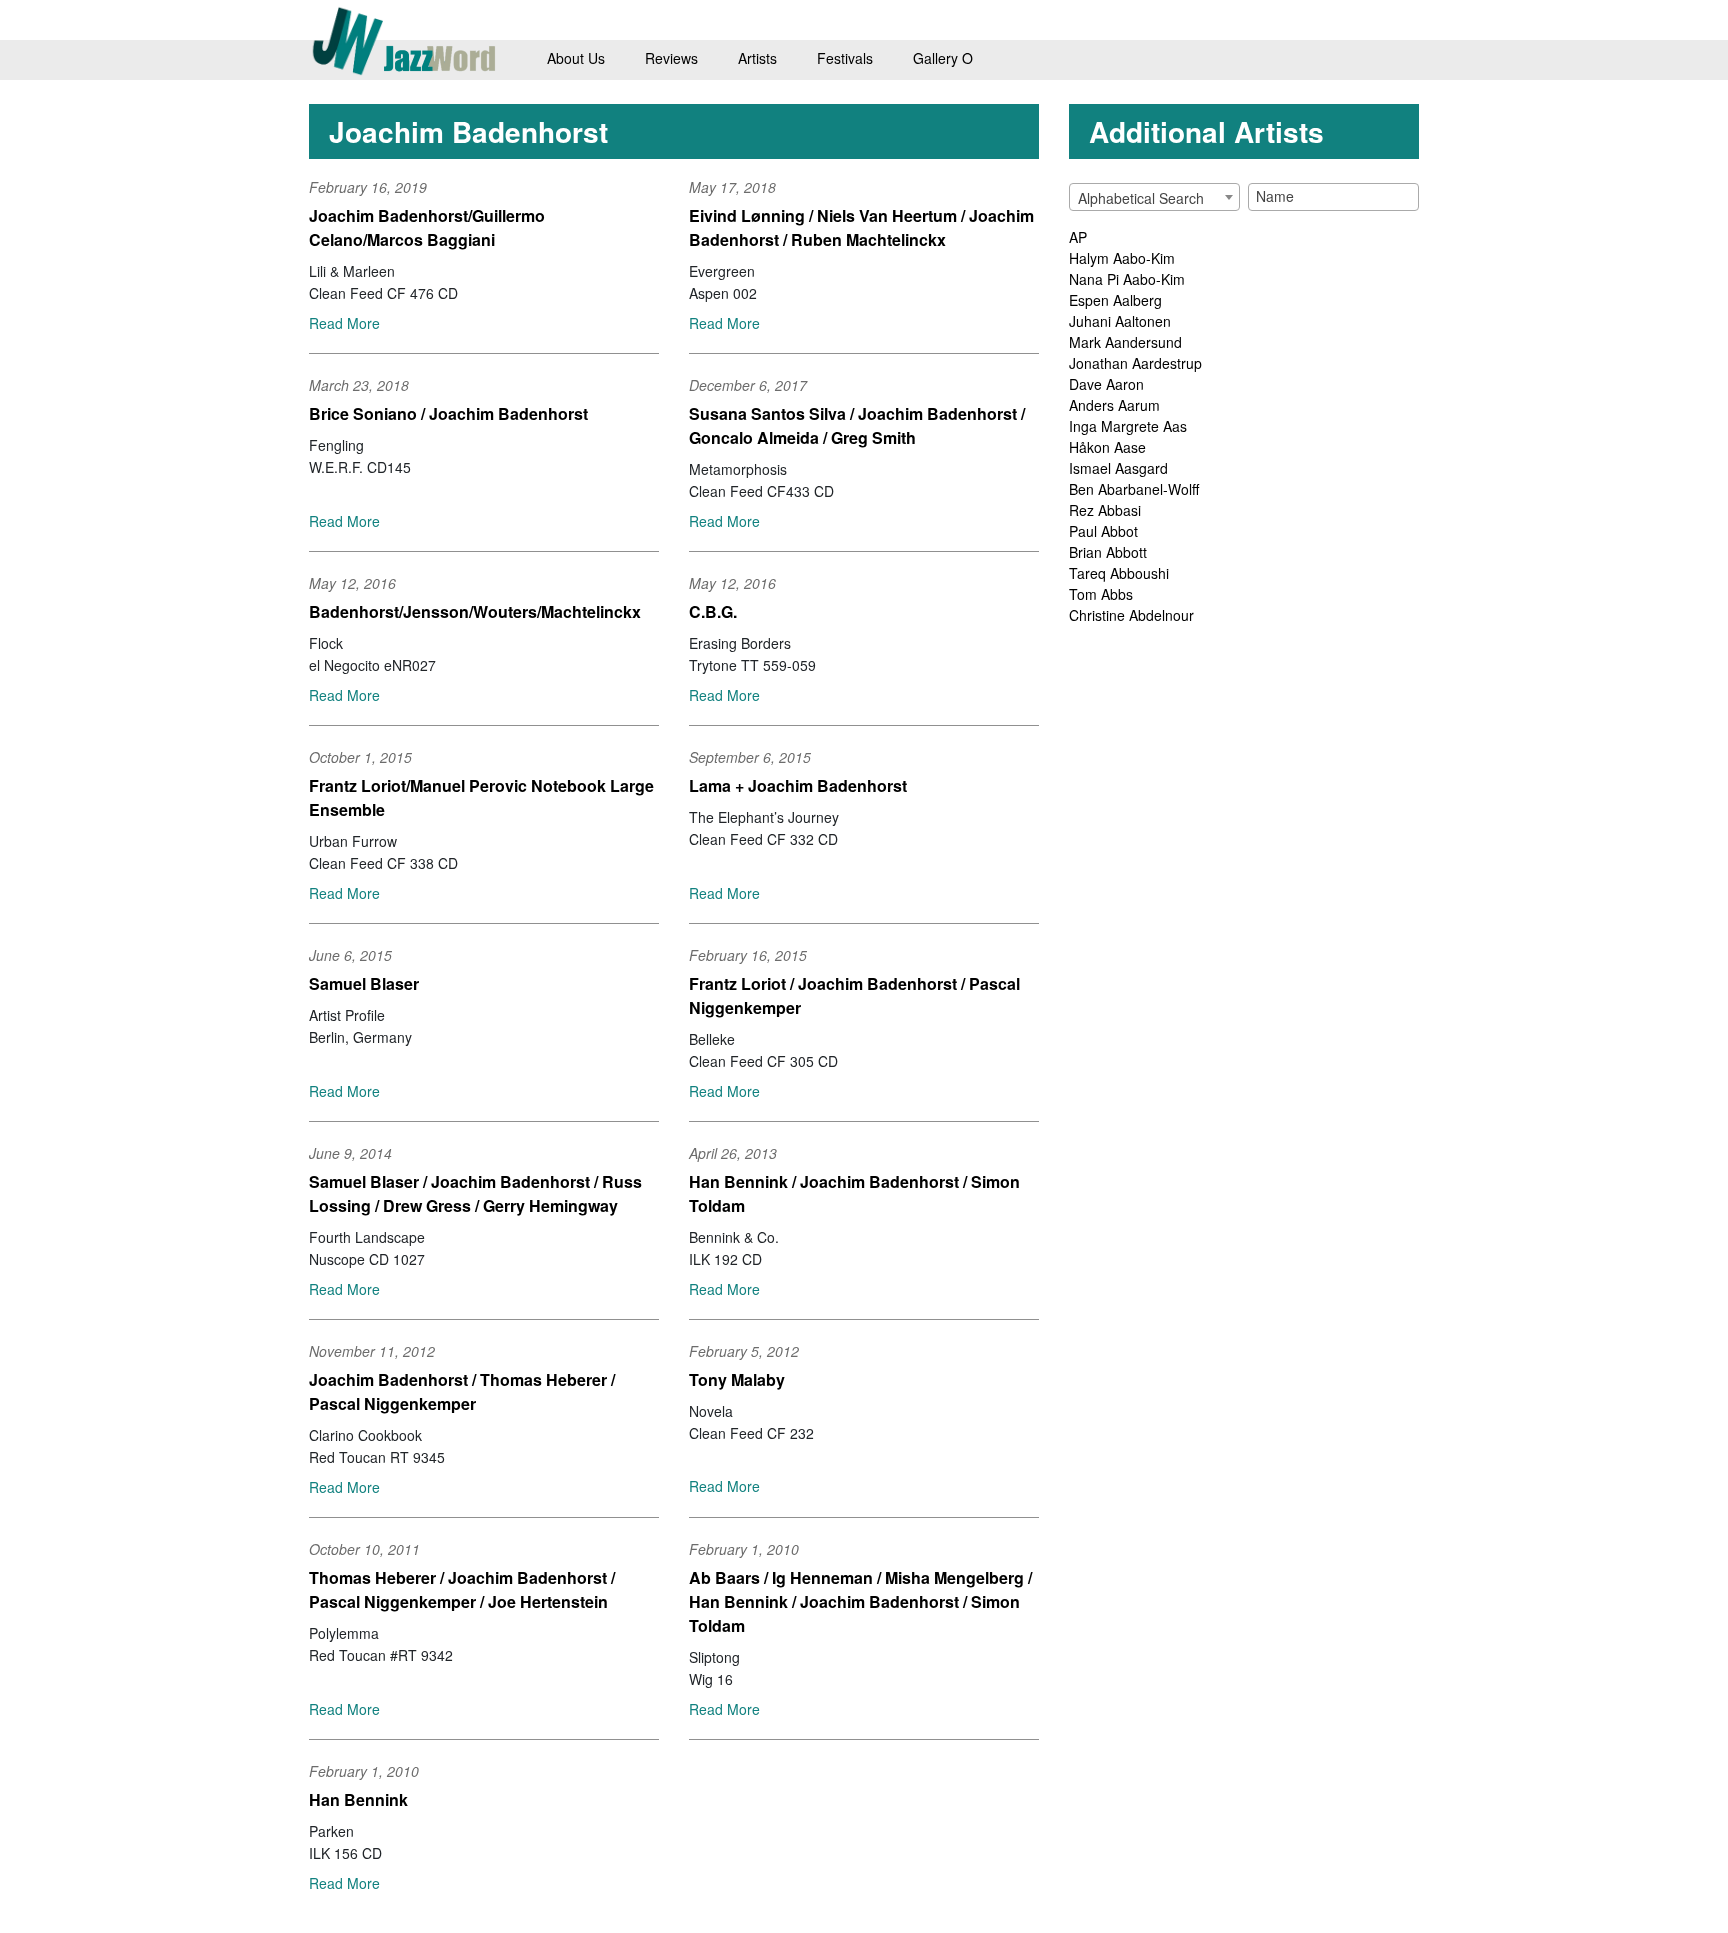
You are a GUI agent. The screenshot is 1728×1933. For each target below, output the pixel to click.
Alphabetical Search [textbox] (1141, 198)
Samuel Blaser (364, 983)
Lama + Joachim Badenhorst (798, 785)
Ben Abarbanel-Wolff (1134, 489)
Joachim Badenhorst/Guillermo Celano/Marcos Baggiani (427, 227)
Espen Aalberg (1115, 300)
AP (1078, 237)
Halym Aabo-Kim (1122, 258)
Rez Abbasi (1105, 510)
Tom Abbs (1101, 594)
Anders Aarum (1114, 405)
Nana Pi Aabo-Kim (1127, 279)
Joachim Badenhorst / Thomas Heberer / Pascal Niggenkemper (462, 1391)
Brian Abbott (1108, 552)
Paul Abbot (1103, 531)
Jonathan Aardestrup (1135, 363)
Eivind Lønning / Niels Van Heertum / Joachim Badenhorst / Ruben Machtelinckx (861, 227)
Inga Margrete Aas (1128, 426)
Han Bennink (358, 1799)
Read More (344, 323)
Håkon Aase (1107, 447)
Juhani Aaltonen (1120, 321)
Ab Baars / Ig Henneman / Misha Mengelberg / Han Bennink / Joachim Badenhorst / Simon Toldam (860, 1601)
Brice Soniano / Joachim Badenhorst (448, 413)
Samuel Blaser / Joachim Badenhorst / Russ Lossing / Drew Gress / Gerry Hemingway (475, 1193)
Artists (757, 58)
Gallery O (943, 58)
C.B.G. (713, 611)
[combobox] (1154, 197)
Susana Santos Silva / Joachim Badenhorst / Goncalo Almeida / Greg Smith (857, 425)
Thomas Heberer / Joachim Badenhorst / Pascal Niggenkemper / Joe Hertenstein (462, 1589)
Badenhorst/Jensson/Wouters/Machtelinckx (475, 611)
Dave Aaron (1106, 384)
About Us (576, 58)
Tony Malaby (737, 1379)
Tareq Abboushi (1119, 573)
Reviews (671, 58)
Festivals (845, 58)
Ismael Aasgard (1118, 468)
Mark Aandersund (1125, 342)
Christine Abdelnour (1131, 615)
